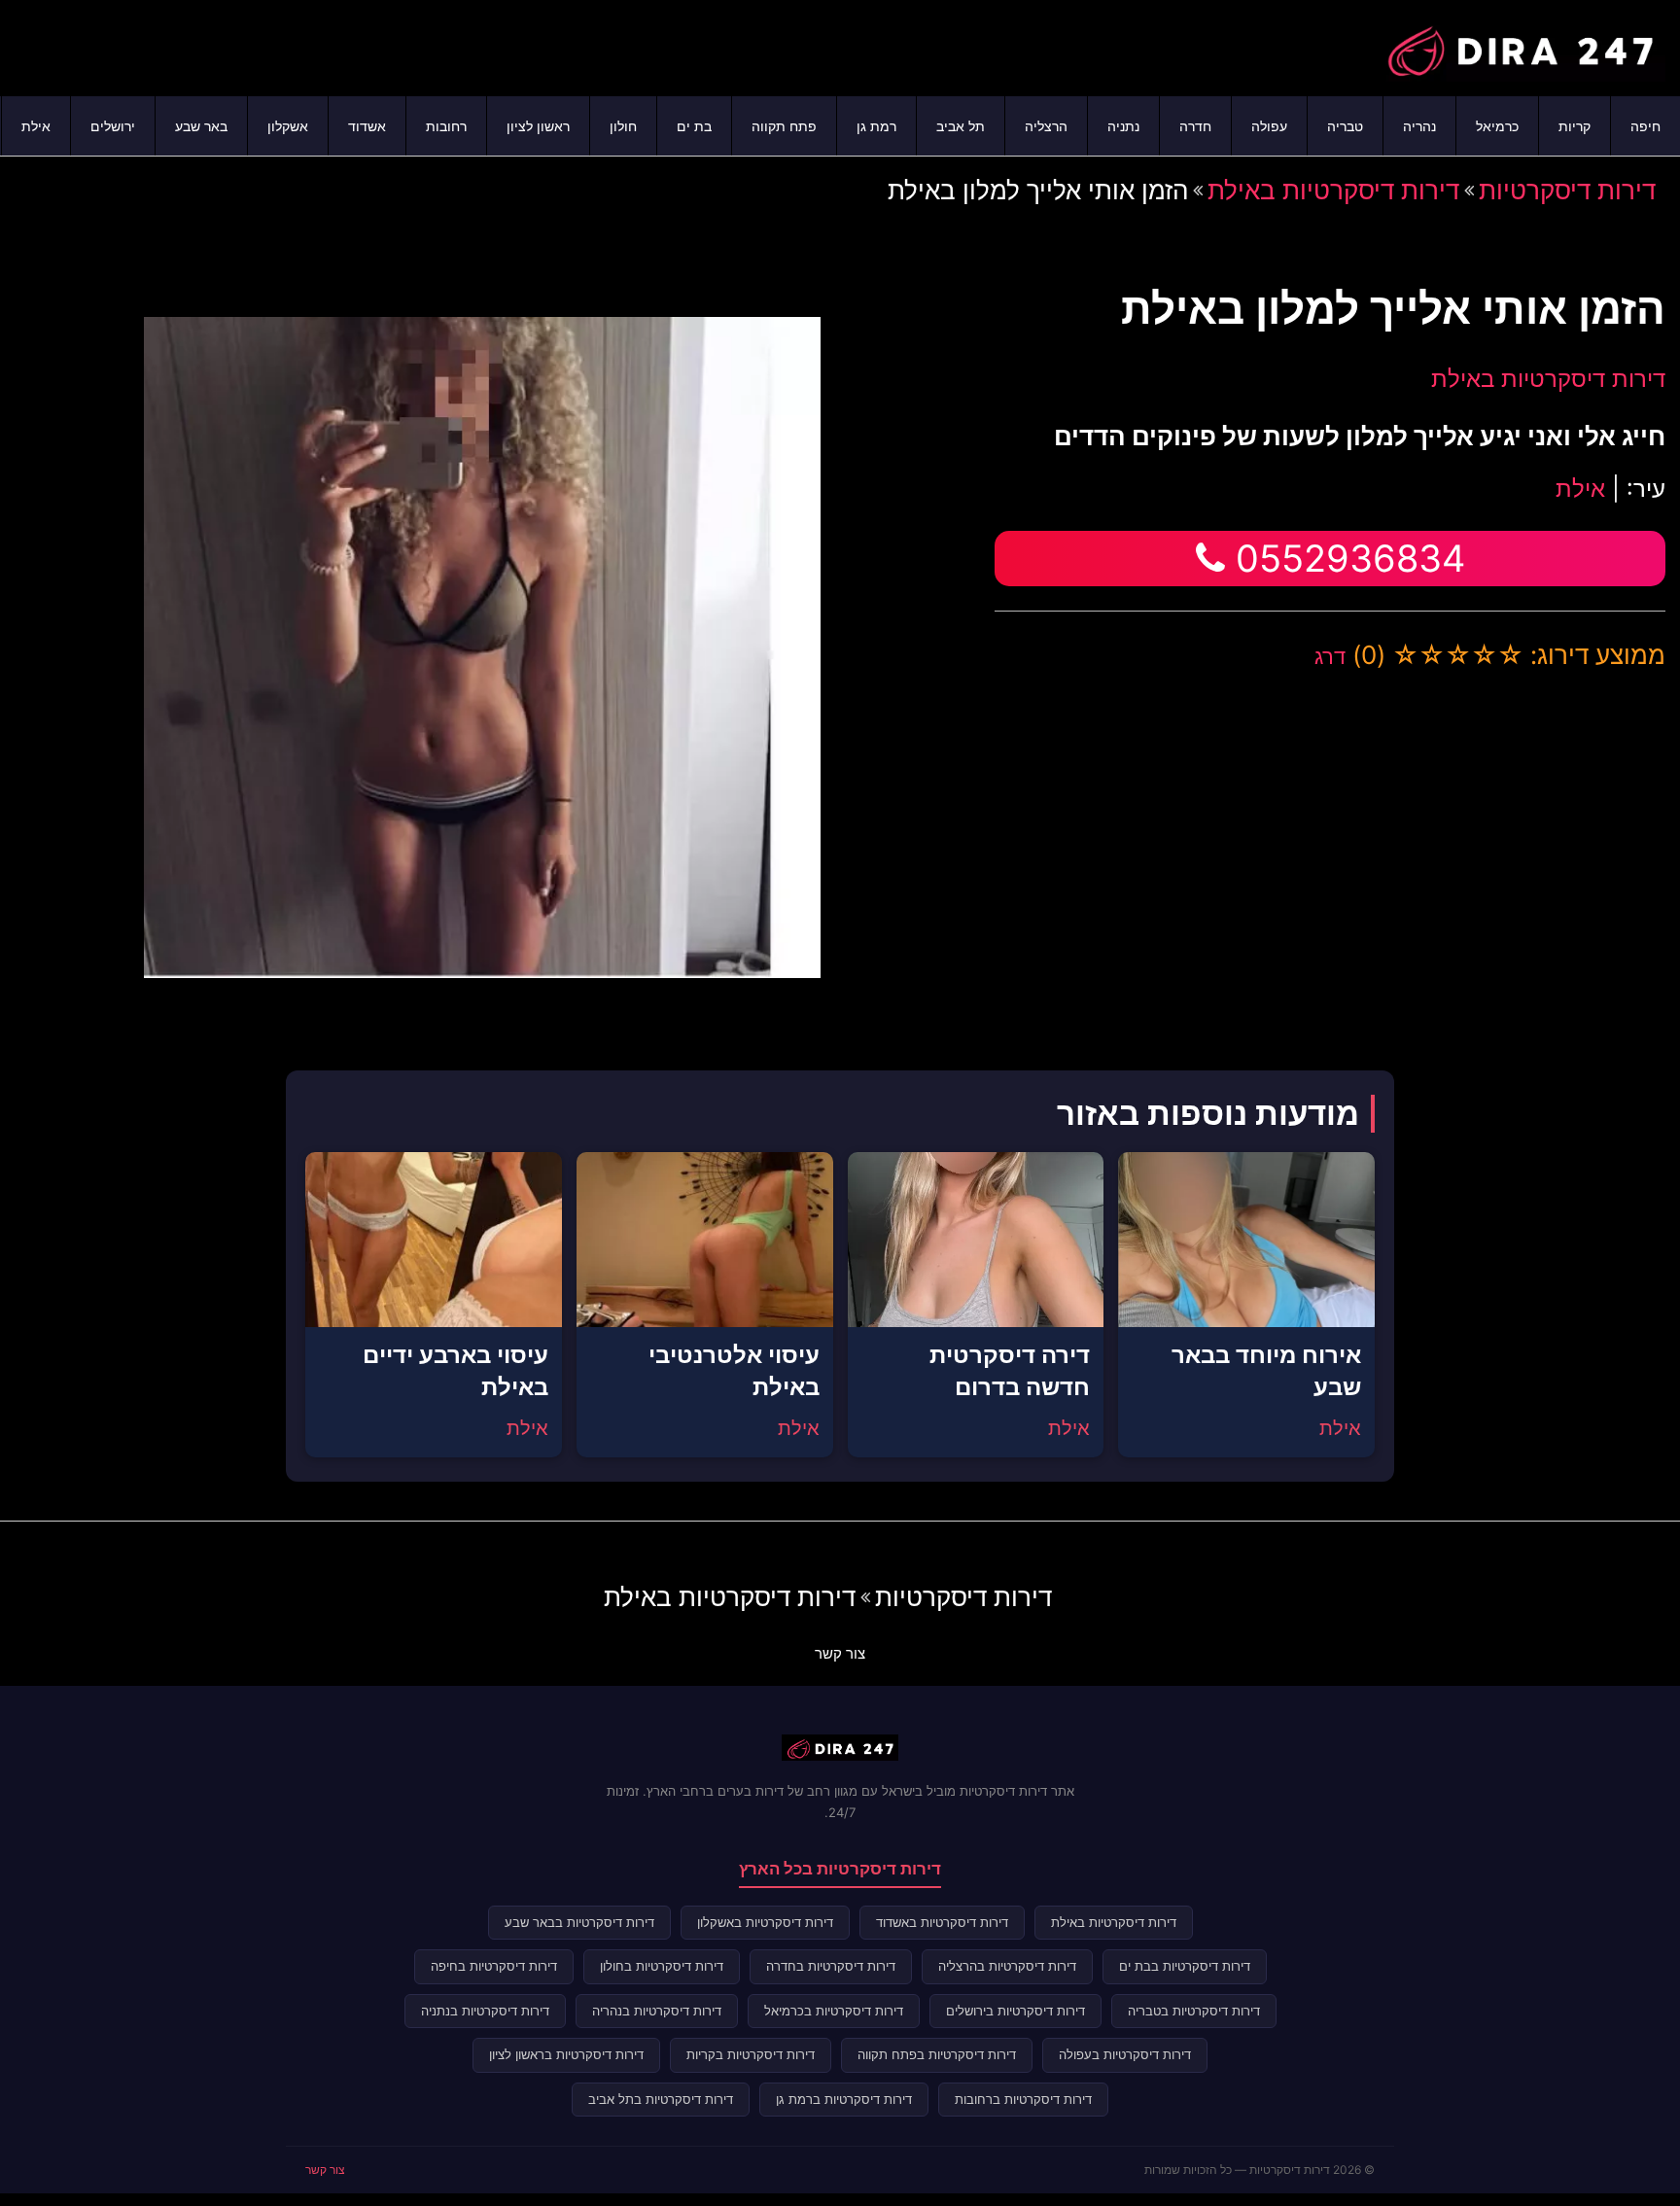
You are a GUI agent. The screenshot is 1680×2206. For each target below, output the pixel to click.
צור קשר (840, 1653)
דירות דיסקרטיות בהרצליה (1007, 1966)
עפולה (1269, 126)
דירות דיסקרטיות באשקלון (765, 1922)
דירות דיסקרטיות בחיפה (494, 1966)
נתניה (1123, 126)
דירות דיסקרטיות (1567, 190)
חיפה (1645, 126)
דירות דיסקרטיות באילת (1333, 190)
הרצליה (1046, 126)
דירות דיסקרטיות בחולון (662, 1966)
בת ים (694, 126)
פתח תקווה (784, 126)
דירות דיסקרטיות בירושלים (1015, 2011)
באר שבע (201, 126)
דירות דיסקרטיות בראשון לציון (566, 2054)
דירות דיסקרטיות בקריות (751, 2054)
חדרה (1195, 126)
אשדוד (367, 126)
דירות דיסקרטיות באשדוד (942, 1922)
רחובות (446, 126)
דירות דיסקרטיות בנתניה (485, 2011)
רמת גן (876, 126)
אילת (36, 126)
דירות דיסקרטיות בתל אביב (661, 2099)
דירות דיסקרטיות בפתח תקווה (937, 2054)
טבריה (1345, 126)
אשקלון (288, 126)
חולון (623, 126)
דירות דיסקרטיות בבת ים (1185, 1966)
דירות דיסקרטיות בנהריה (657, 2011)
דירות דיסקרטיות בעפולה (1125, 2054)
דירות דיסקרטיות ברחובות (1023, 2099)
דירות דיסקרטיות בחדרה (831, 1966)
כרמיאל (1497, 126)
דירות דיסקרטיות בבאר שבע (579, 1922)
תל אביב (961, 126)
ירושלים (113, 126)
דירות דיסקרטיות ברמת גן (844, 2099)
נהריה (1419, 126)
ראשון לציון (538, 126)
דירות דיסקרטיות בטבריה (1194, 2011)
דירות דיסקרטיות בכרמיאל (834, 2011)
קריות (1575, 126)
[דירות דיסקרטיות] (1520, 46)
